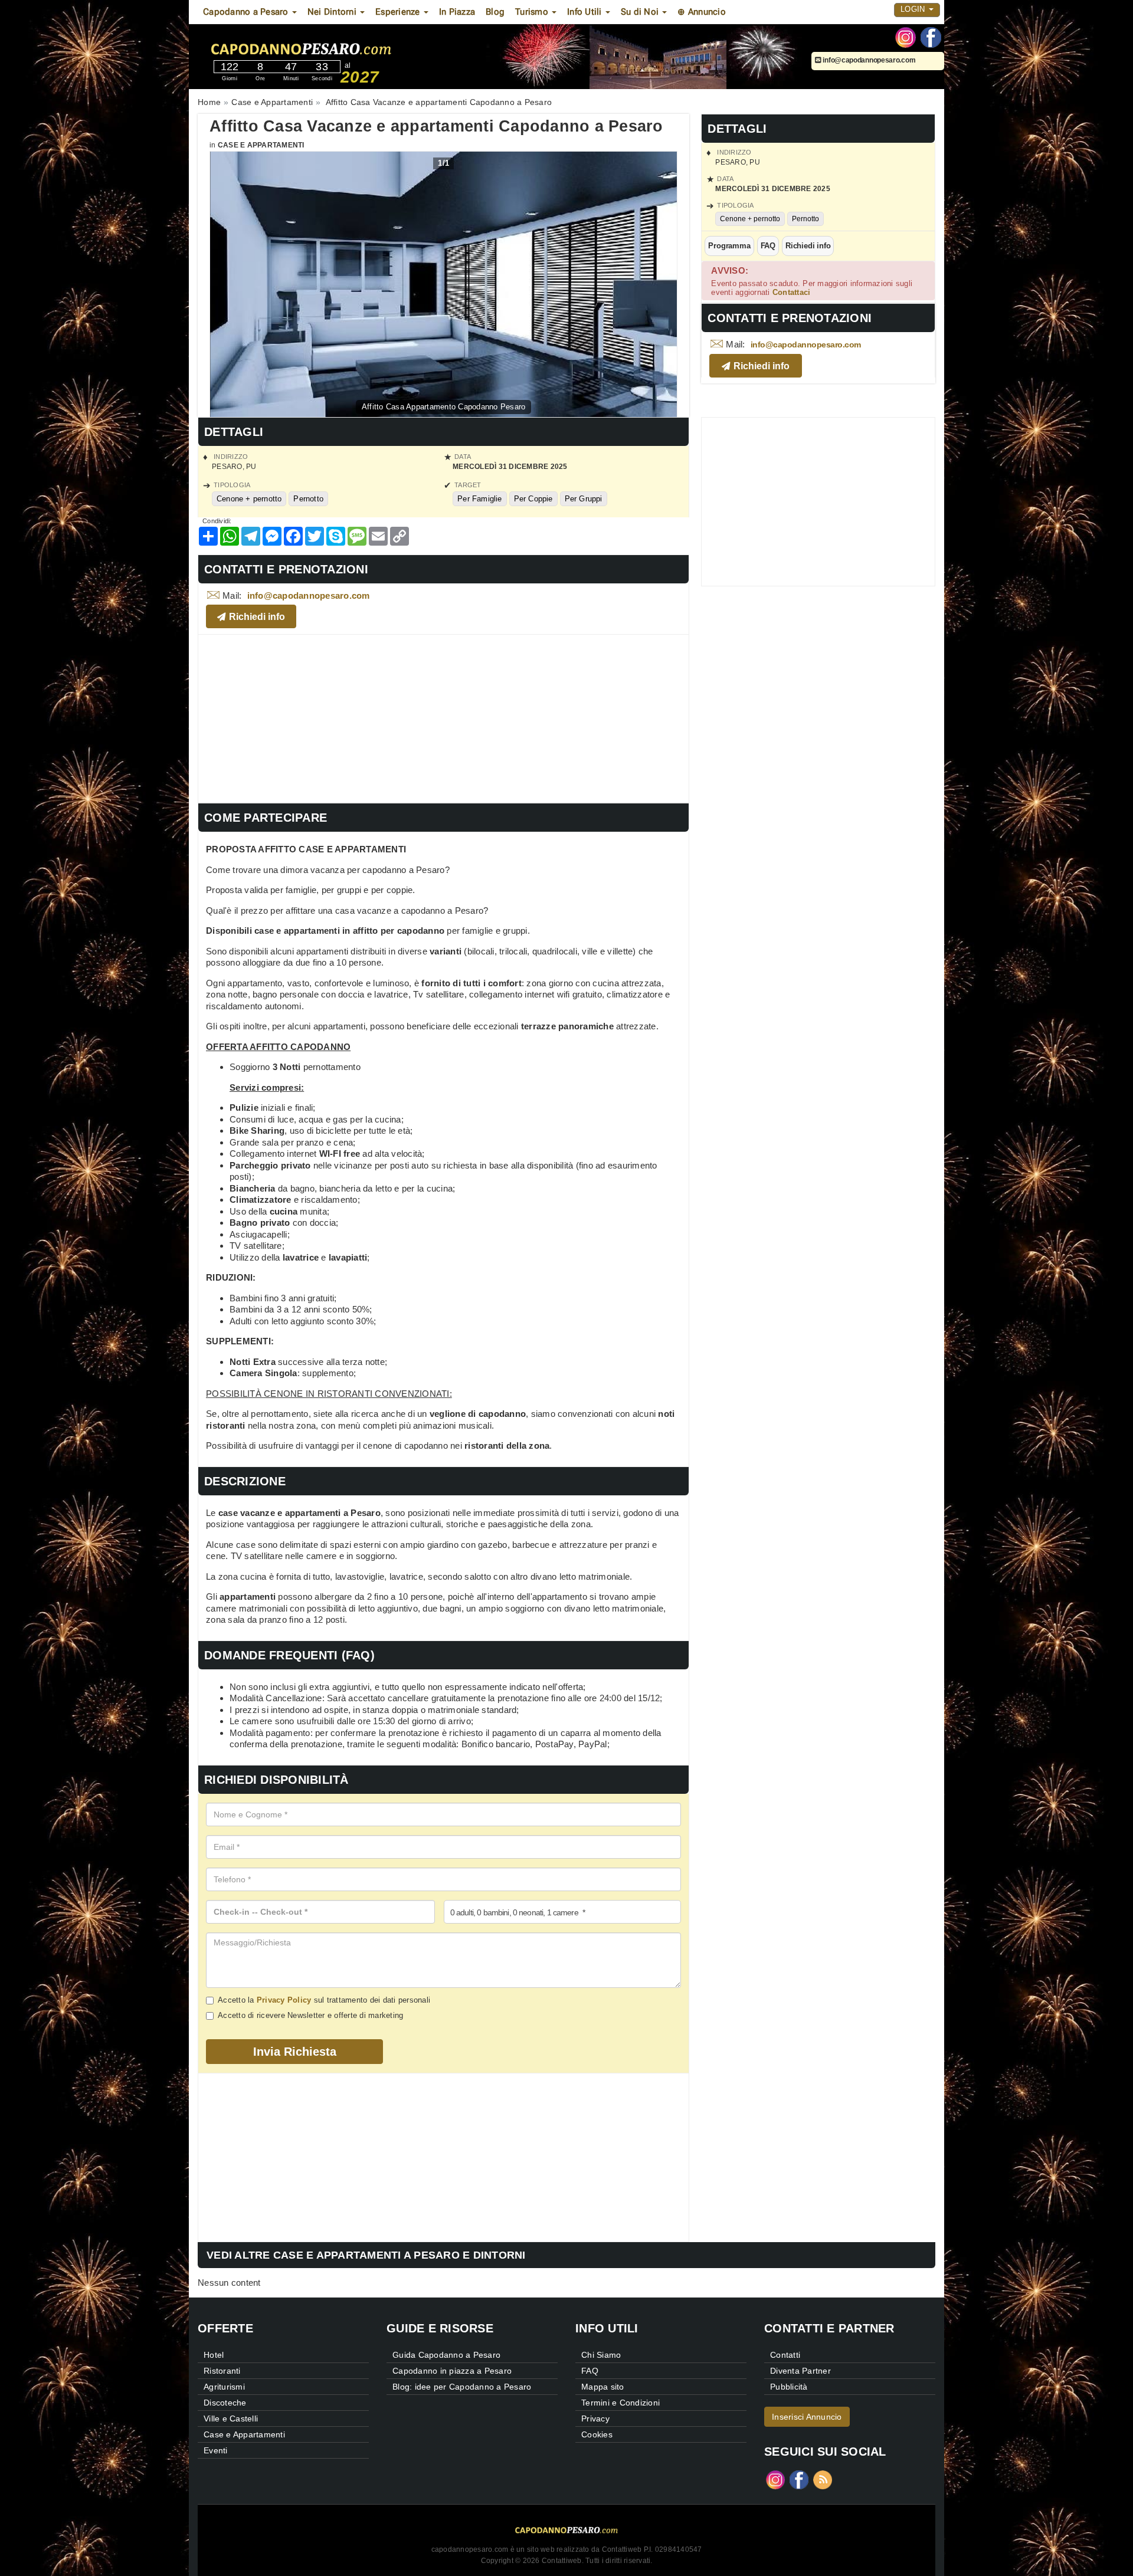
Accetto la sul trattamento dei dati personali (324, 2000)
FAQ (768, 246)
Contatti (785, 2355)
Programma (729, 246)
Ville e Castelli (231, 2419)
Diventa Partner (800, 2371)
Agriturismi (224, 2387)
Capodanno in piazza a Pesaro (452, 2371)
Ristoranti (222, 2371)
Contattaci (792, 292)
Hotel (214, 2355)
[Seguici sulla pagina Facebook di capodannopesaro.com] (931, 37)
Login (914, 9)
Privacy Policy (284, 2000)
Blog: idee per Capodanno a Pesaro (462, 2387)
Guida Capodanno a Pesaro (446, 2355)
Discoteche (225, 2403)
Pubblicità (789, 2387)
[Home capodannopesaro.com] (336, 47)
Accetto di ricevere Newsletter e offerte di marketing (310, 2015)
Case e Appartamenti (261, 145)
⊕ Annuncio (702, 12)
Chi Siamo (601, 2355)
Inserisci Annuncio (807, 2417)
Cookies (597, 2434)
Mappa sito (603, 2387)
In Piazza (457, 12)
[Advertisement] (443, 717)
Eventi (216, 2450)
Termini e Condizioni (620, 2403)
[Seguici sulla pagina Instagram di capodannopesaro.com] (906, 37)
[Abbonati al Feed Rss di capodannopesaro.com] (823, 2479)
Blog (495, 12)
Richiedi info (808, 246)
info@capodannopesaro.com (868, 60)
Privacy (595, 2419)
